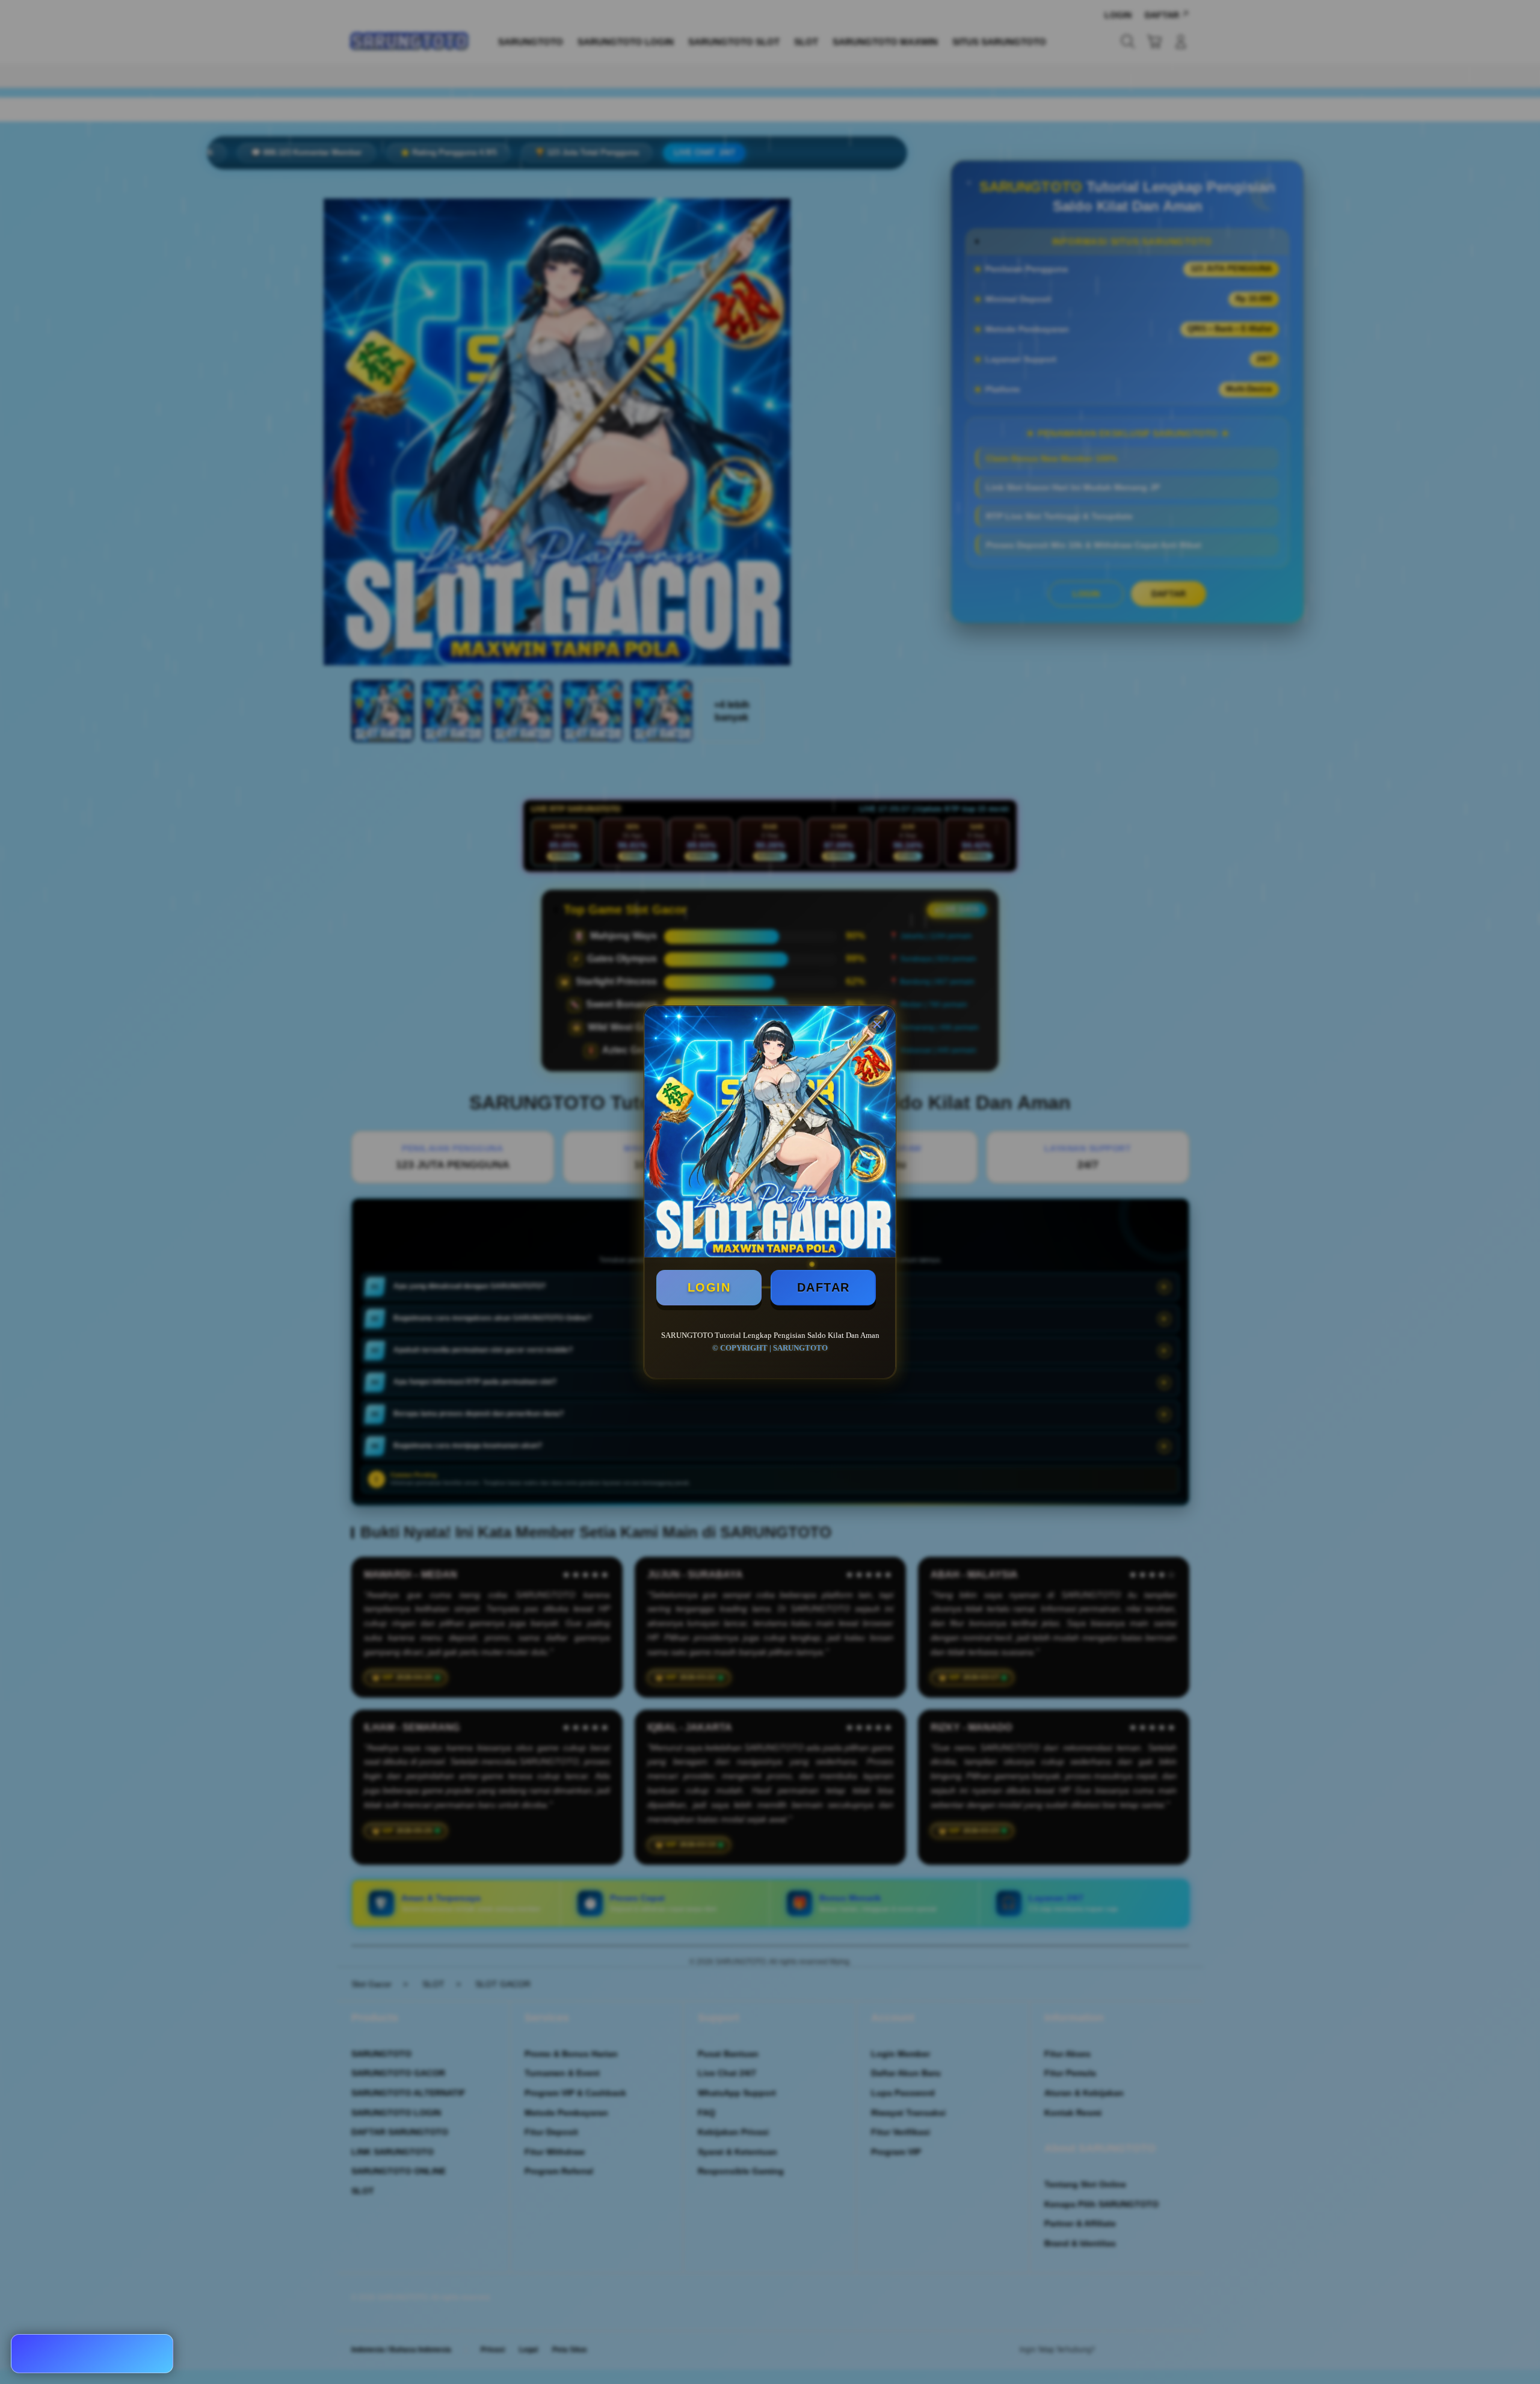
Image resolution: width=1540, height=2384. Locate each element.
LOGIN (709, 1287)
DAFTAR (824, 1287)
